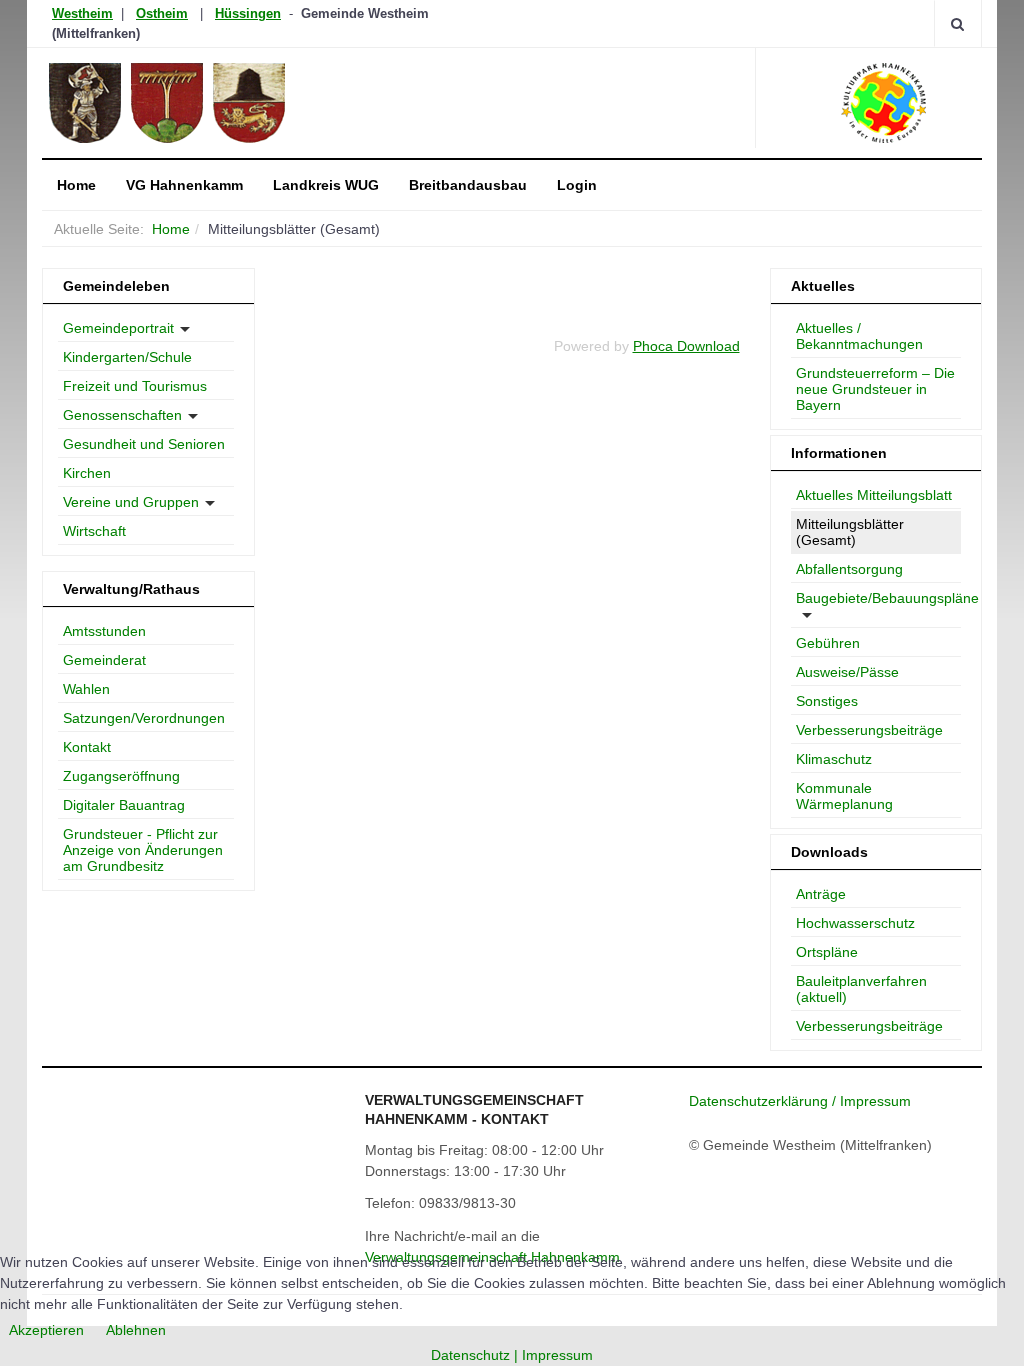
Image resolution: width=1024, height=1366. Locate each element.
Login (577, 185)
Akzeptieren (46, 1330)
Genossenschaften (122, 415)
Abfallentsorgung (849, 569)
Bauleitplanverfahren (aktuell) (861, 989)
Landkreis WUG (326, 185)
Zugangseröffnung (121, 776)
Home (76, 185)
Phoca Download (686, 346)
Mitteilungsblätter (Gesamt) (850, 532)
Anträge (821, 894)
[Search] (957, 23)
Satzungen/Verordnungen (144, 718)
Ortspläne (827, 952)
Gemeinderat (104, 660)
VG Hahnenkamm (184, 185)
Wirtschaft (94, 531)
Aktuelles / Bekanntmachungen (859, 336)
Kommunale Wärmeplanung (844, 796)
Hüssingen (248, 13)
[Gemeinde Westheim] (224, 103)
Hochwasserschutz (855, 923)
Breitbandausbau (468, 185)
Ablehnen (136, 1330)
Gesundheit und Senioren (144, 444)
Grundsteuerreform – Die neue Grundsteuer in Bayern (875, 389)
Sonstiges (827, 701)
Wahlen (86, 689)
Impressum (875, 1101)
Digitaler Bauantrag (124, 805)
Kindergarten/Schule (127, 357)
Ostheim (162, 13)
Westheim (82, 13)
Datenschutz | (476, 1355)
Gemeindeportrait (118, 328)
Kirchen (87, 473)
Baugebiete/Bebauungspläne (879, 598)
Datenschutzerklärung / (764, 1101)
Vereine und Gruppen (131, 502)
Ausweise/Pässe (847, 672)
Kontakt (87, 747)
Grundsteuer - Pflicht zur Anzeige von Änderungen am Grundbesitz (143, 850)
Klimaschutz (834, 759)
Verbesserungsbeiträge (869, 730)
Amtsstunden (104, 631)
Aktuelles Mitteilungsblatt (874, 495)
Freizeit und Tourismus (135, 386)
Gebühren (828, 643)
